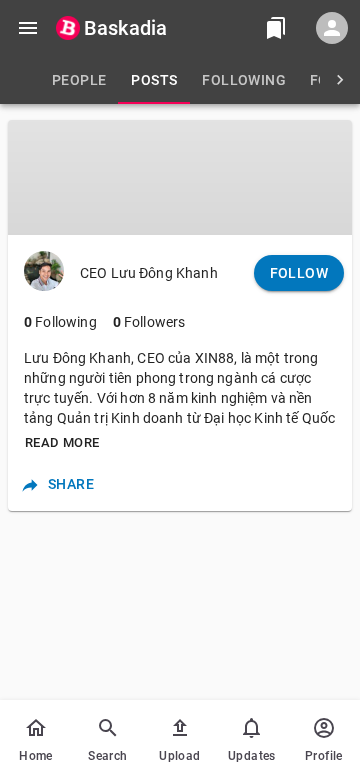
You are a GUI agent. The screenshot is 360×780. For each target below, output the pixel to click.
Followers (149, 322)
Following (60, 322)
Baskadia (125, 28)
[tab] (79, 80)
